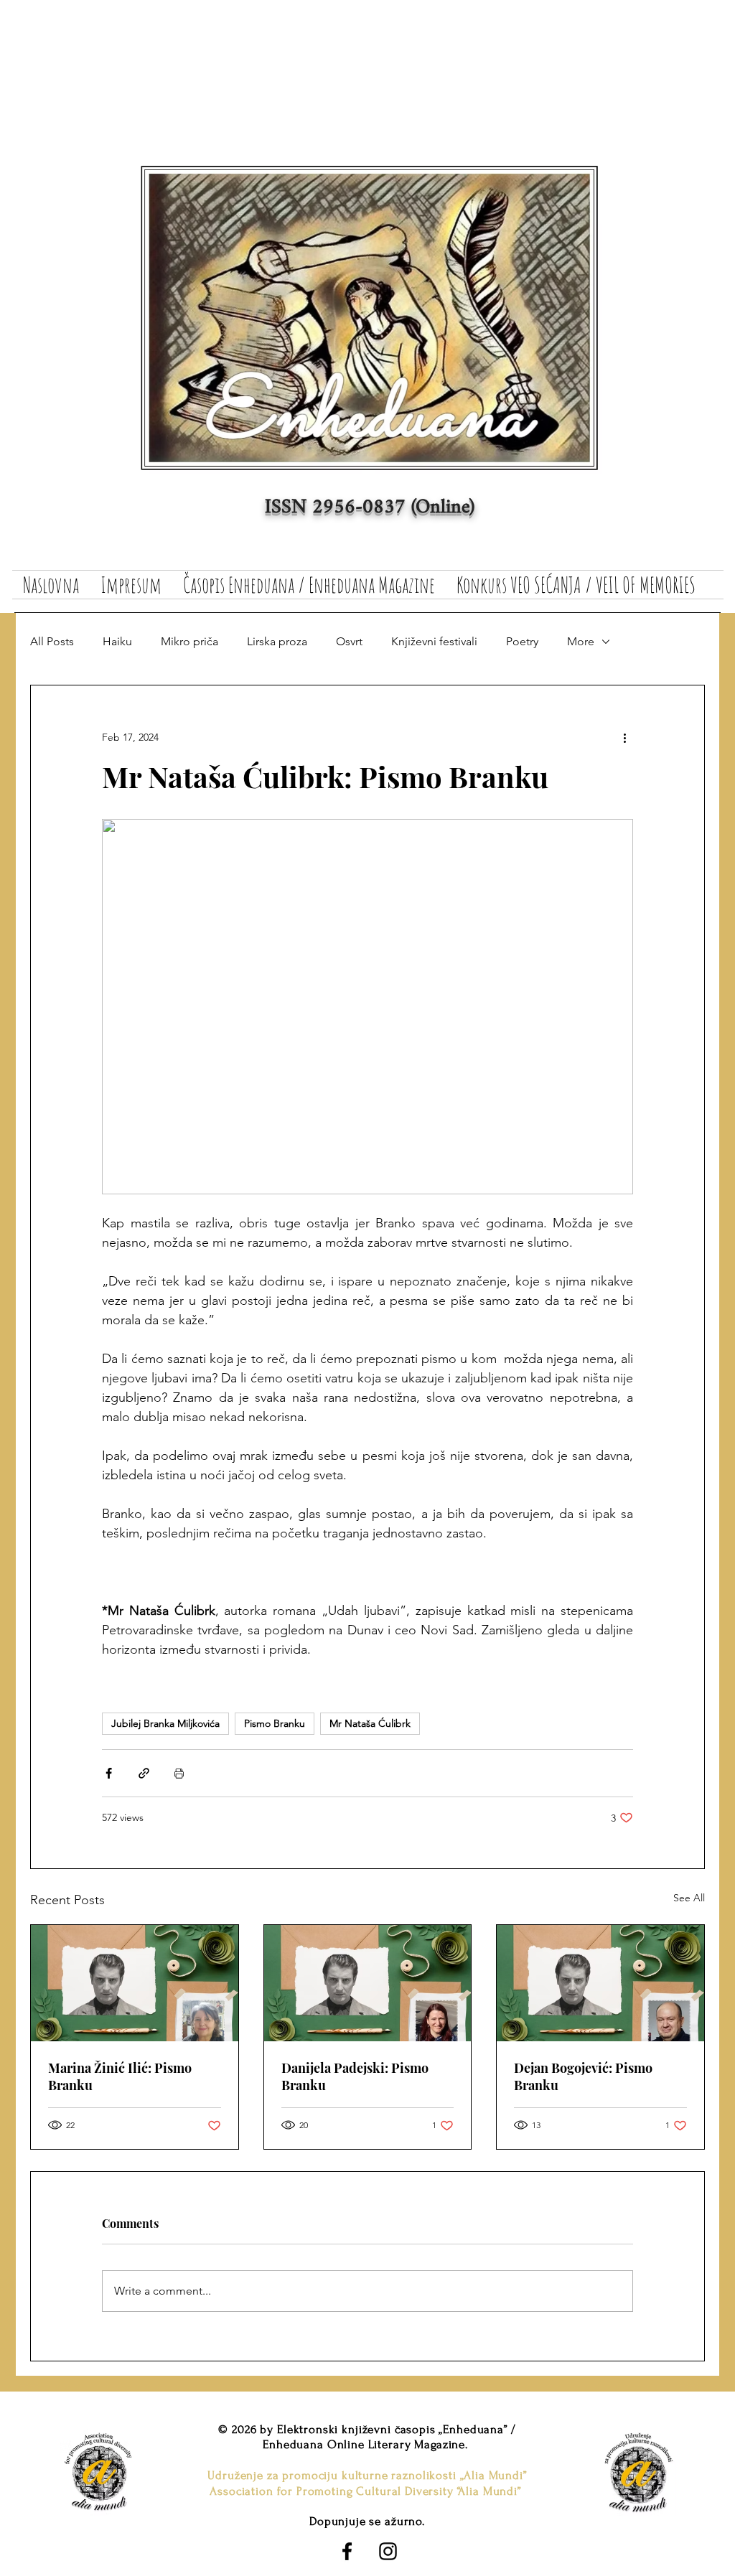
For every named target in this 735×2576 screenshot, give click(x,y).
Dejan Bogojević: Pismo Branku (583, 2076)
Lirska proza (277, 641)
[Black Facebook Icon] (347, 2551)
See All (689, 1898)
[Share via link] (144, 1773)
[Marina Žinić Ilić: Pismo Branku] (135, 1983)
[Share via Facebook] (109, 1773)
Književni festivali (434, 641)
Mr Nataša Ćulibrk (370, 1723)
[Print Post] (179, 1773)
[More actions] (624, 737)
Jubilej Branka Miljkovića (165, 1723)
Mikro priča (189, 641)
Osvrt (349, 641)
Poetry (522, 641)
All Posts (52, 641)
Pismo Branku (275, 1723)
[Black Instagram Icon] (388, 2551)
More (581, 641)
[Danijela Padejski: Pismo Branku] (368, 1983)
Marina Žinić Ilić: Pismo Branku (120, 2076)
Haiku (117, 641)
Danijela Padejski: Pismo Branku (355, 2076)
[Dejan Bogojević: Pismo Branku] (600, 1983)
